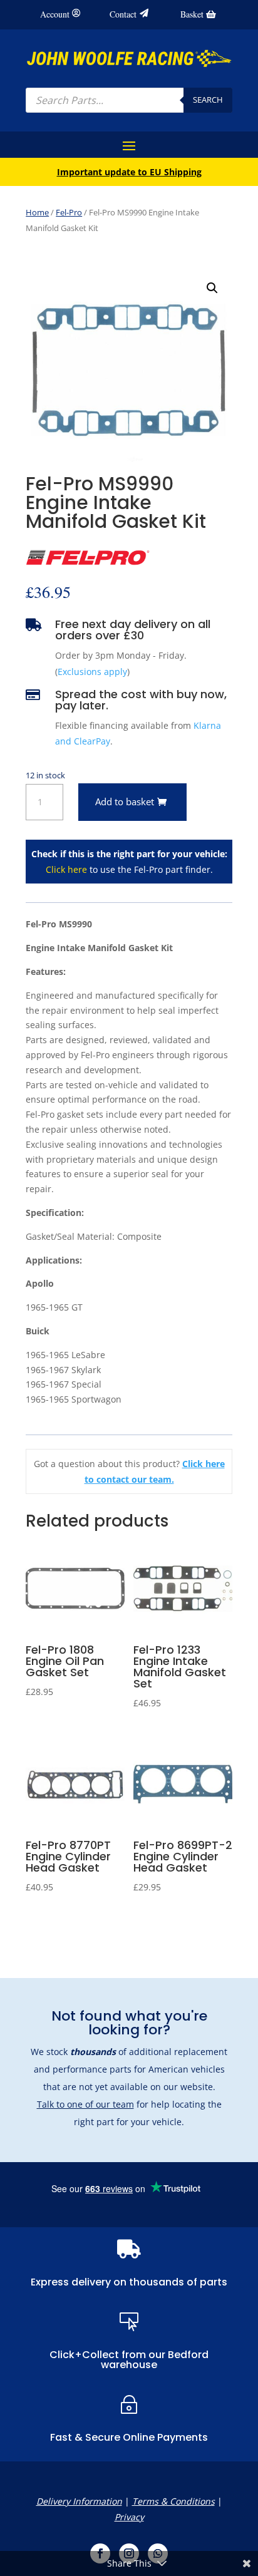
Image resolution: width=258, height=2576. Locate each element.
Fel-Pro (69, 212)
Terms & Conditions (173, 2501)
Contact (123, 14)
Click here (66, 869)
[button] (212, 288)
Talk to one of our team (85, 2104)
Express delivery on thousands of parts (129, 2282)
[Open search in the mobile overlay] (129, 100)
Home (37, 212)
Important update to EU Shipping (129, 172)
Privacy (129, 2517)
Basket (192, 14)
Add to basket (125, 801)
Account (55, 14)
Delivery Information (79, 2501)
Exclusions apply (92, 672)
